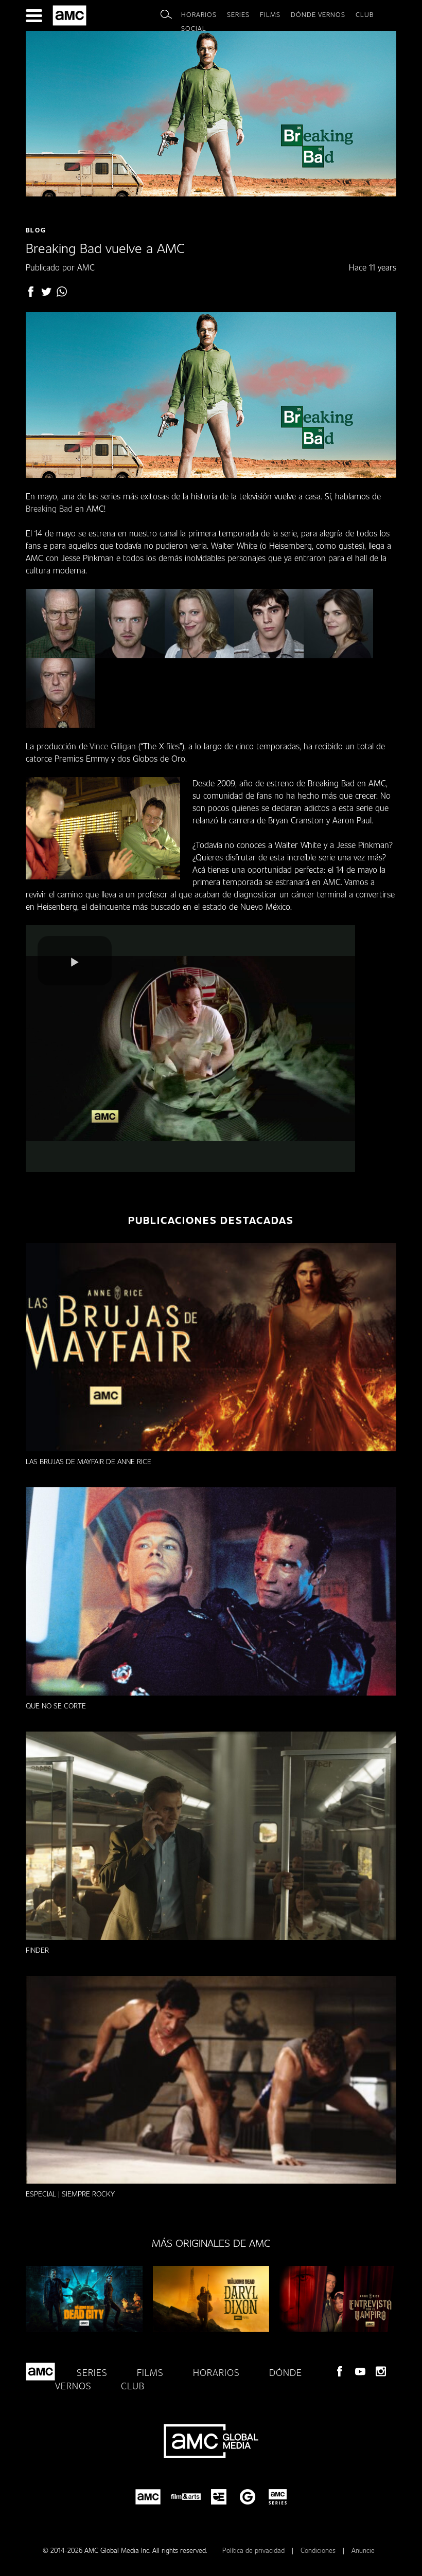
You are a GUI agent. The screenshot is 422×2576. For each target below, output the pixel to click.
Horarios (199, 14)
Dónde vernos (318, 14)
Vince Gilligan (113, 746)
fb (31, 292)
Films (270, 14)
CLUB (365, 14)
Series (238, 14)
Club (133, 2386)
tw (46, 292)
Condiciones (319, 2550)
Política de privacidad (254, 2550)
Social (194, 28)
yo (360, 2371)
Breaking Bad (49, 508)
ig (381, 2371)
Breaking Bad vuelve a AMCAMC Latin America (71, 15)
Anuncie (363, 2550)
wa (62, 292)
